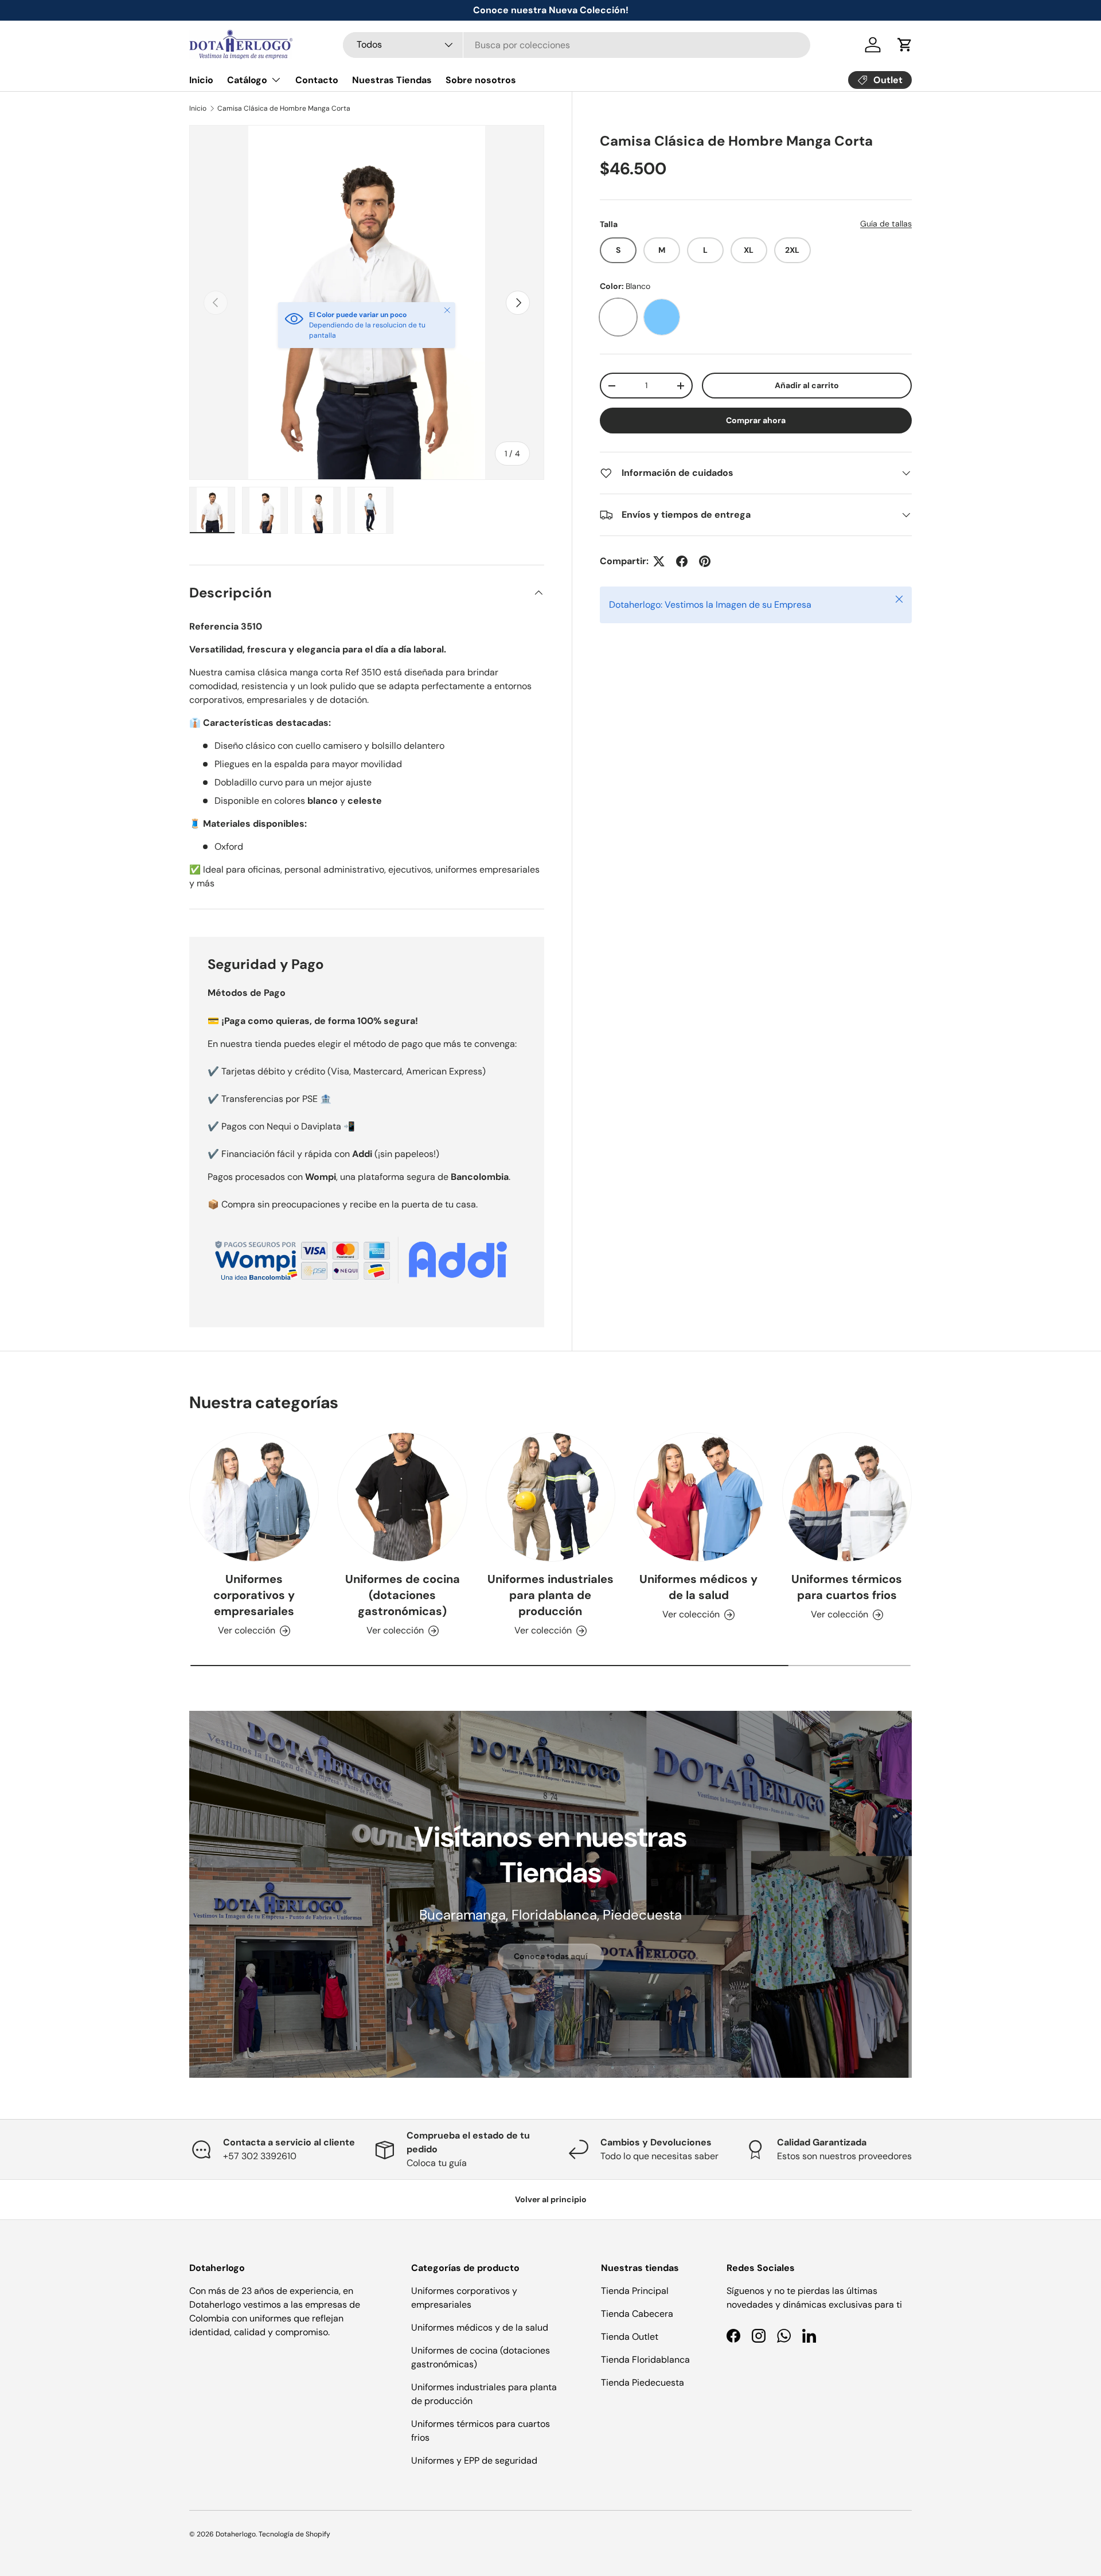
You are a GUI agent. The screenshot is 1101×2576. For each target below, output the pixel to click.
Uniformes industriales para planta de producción (550, 1595)
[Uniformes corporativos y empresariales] (254, 1497)
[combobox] (577, 45)
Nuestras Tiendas (392, 80)
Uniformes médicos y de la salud (698, 1587)
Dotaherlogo (236, 2534)
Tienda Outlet (630, 2337)
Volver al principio (551, 2199)
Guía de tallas (886, 224)
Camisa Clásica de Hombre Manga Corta (284, 108)
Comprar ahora (756, 420)
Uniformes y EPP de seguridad (474, 2460)
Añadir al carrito (807, 385)
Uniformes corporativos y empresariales (254, 1595)
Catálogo (247, 80)
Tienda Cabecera (637, 2314)
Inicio (201, 80)
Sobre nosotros (481, 80)
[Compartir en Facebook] (682, 561)
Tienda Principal (635, 2291)
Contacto (317, 80)
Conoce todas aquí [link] (551, 1956)
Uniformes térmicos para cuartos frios (847, 1587)
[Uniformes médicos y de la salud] (698, 1497)
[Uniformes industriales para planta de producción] (550, 1497)
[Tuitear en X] (659, 561)
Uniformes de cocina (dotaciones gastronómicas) (403, 1595)
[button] (905, 45)
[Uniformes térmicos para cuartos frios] (847, 1497)
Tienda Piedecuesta (643, 2382)
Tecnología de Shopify (294, 2534)
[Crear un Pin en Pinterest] (705, 561)
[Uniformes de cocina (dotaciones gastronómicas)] (402, 1497)
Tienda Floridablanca (645, 2360)
